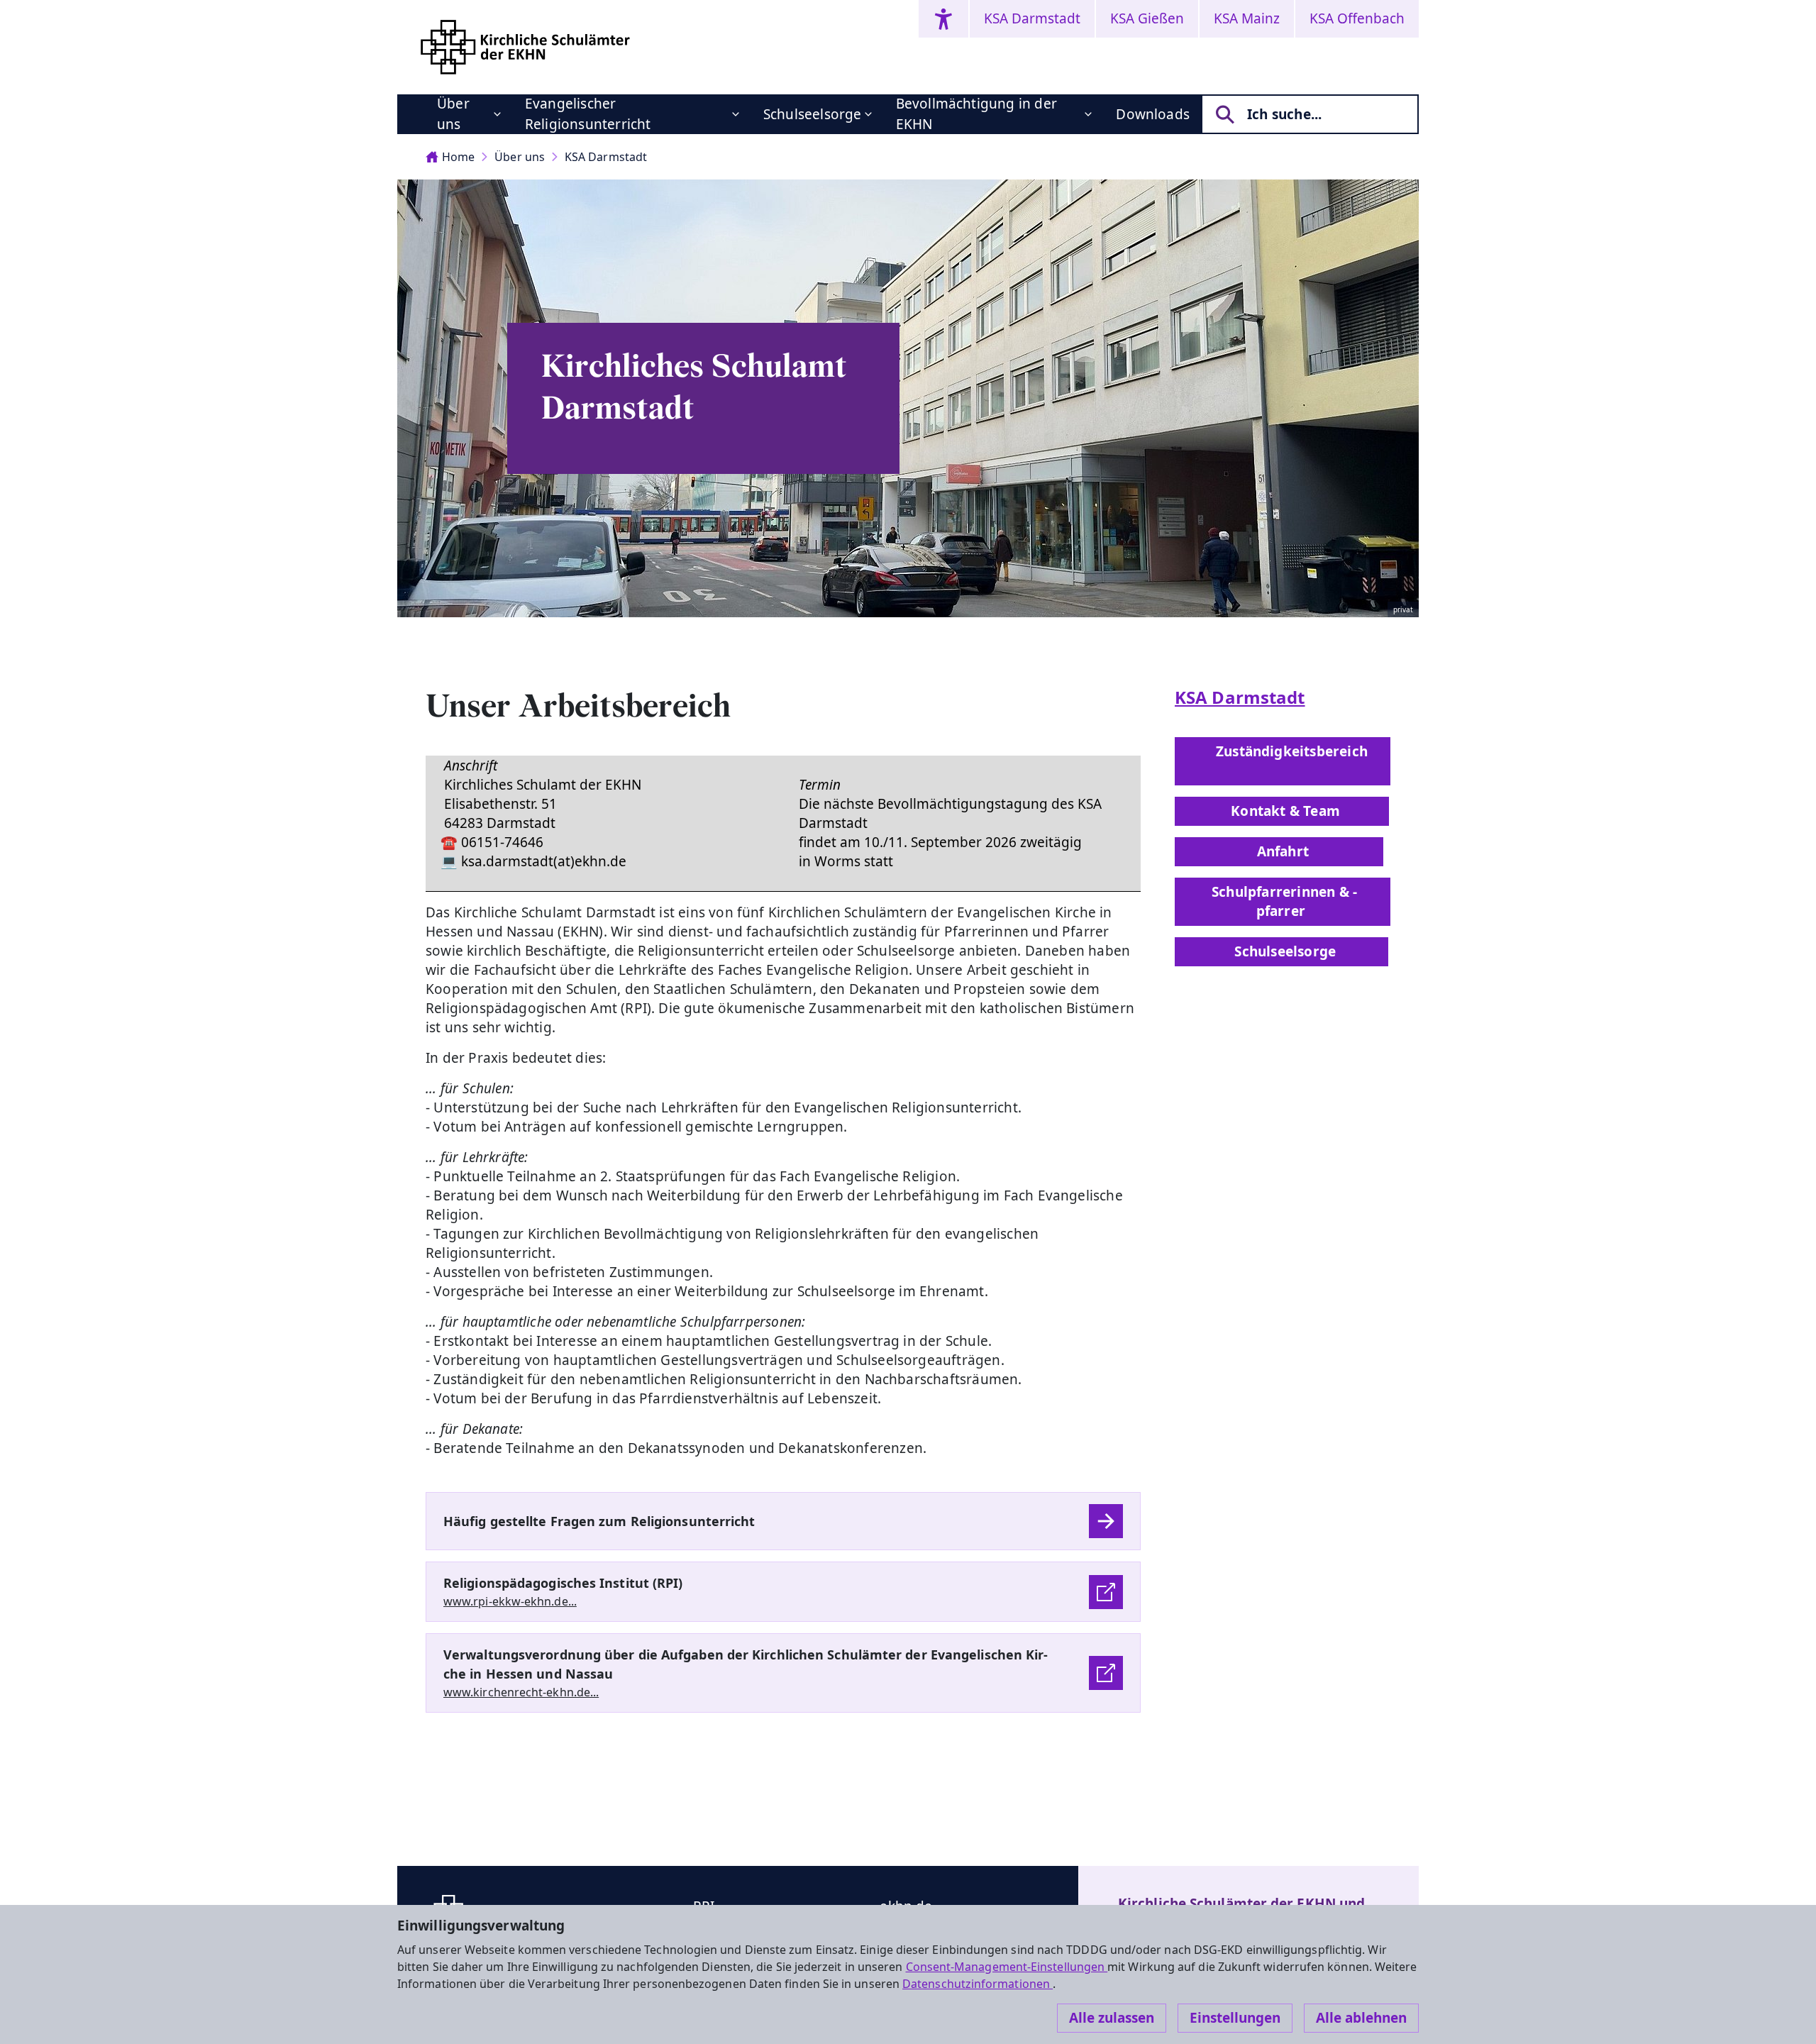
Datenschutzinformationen (978, 1984)
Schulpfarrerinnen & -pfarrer (1283, 901)
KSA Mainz (1247, 18)
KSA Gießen (1147, 18)
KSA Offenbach (1357, 18)
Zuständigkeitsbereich (1283, 761)
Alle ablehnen (1361, 2018)
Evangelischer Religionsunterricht (588, 114)
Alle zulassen (1112, 2018)
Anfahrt (1279, 851)
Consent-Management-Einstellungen (1007, 1967)
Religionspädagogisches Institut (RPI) (563, 1583)
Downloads (1153, 114)
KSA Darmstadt (1032, 18)
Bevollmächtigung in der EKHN (976, 114)
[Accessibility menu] (943, 19)
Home (458, 157)
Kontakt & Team (1282, 811)
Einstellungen (1235, 2018)
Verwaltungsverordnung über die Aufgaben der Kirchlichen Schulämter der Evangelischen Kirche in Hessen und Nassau (746, 1664)
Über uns (453, 114)
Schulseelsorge (813, 114)
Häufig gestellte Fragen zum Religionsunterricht (599, 1521)
